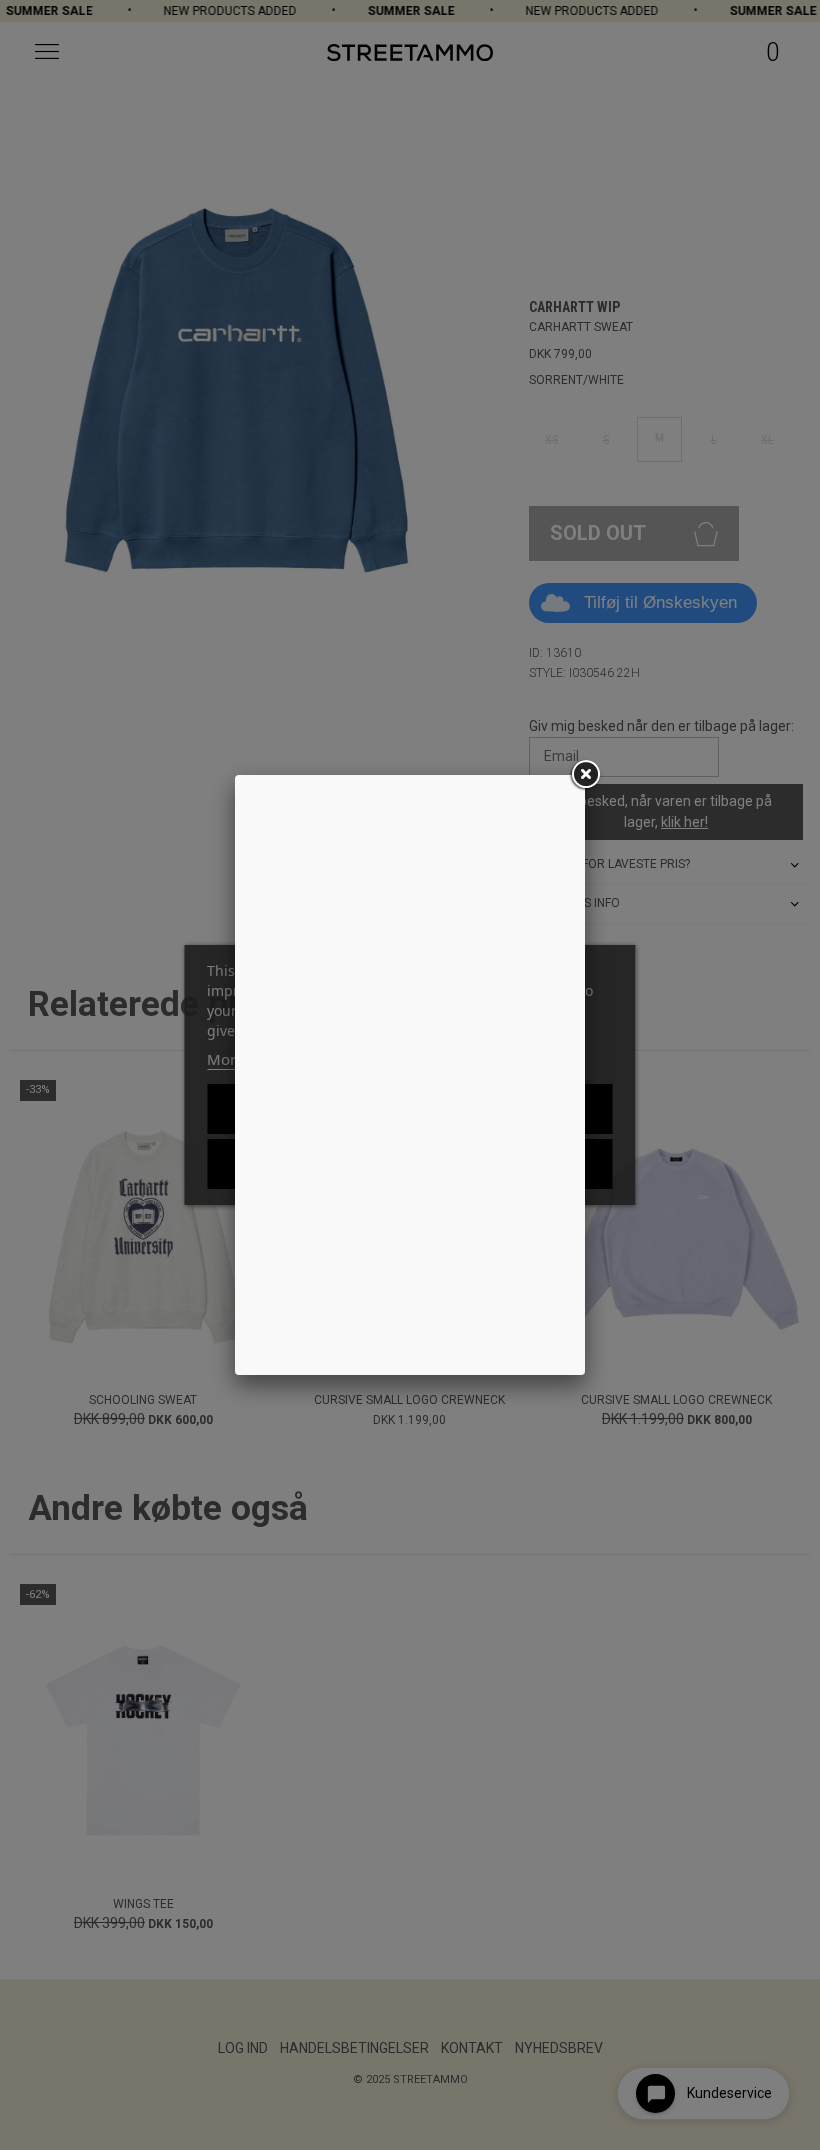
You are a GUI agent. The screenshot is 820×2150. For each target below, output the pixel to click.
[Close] (585, 775)
